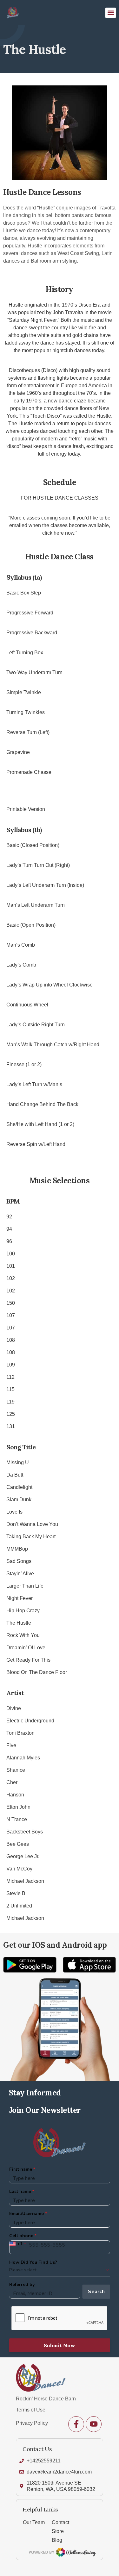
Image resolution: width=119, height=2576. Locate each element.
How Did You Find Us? (33, 2262)
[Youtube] (94, 2424)
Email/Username (26, 2214)
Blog (57, 2540)
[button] (111, 13)
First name (21, 2169)
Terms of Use (31, 2410)
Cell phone (21, 2236)
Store (58, 2531)
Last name (20, 2191)
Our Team (34, 2522)
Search (96, 2292)
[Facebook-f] (76, 2424)
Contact (60, 2522)
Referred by (22, 2284)
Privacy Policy (32, 2423)
